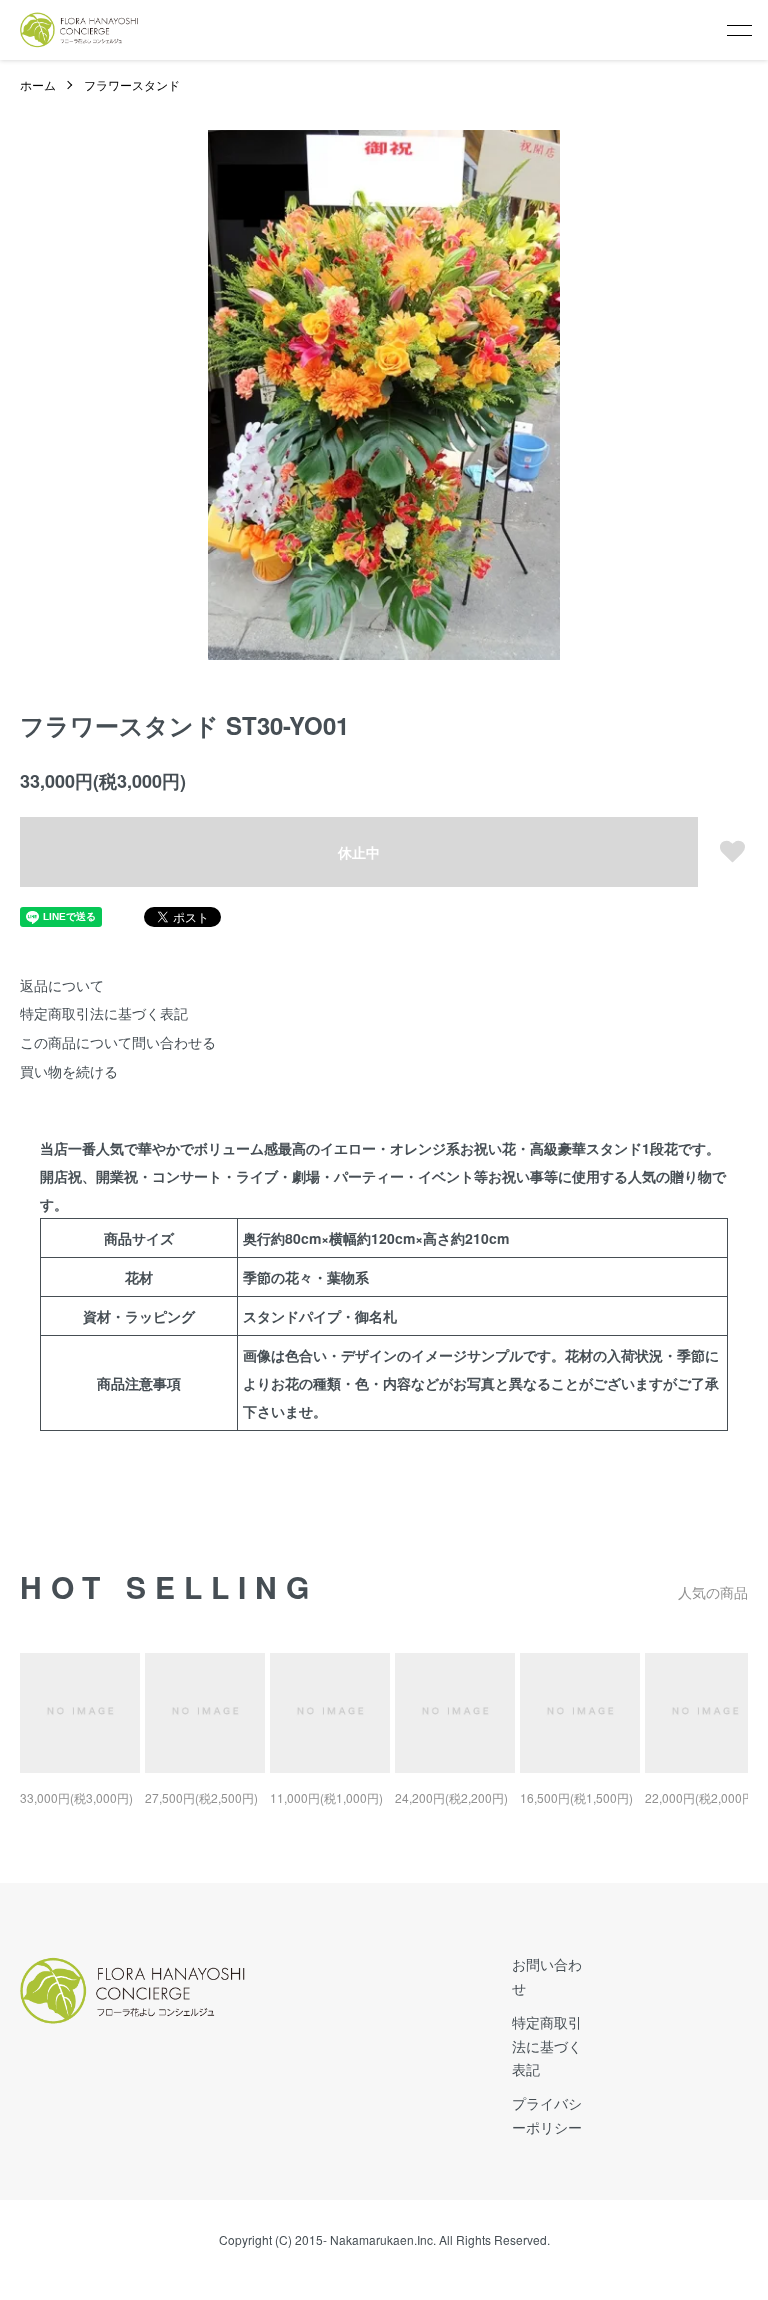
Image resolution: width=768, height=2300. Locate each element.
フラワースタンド (132, 84)
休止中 (359, 852)
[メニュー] (738, 30)
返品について (62, 985)
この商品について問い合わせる (118, 1042)
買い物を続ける (69, 1071)
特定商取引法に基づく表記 (104, 1013)
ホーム (38, 84)
